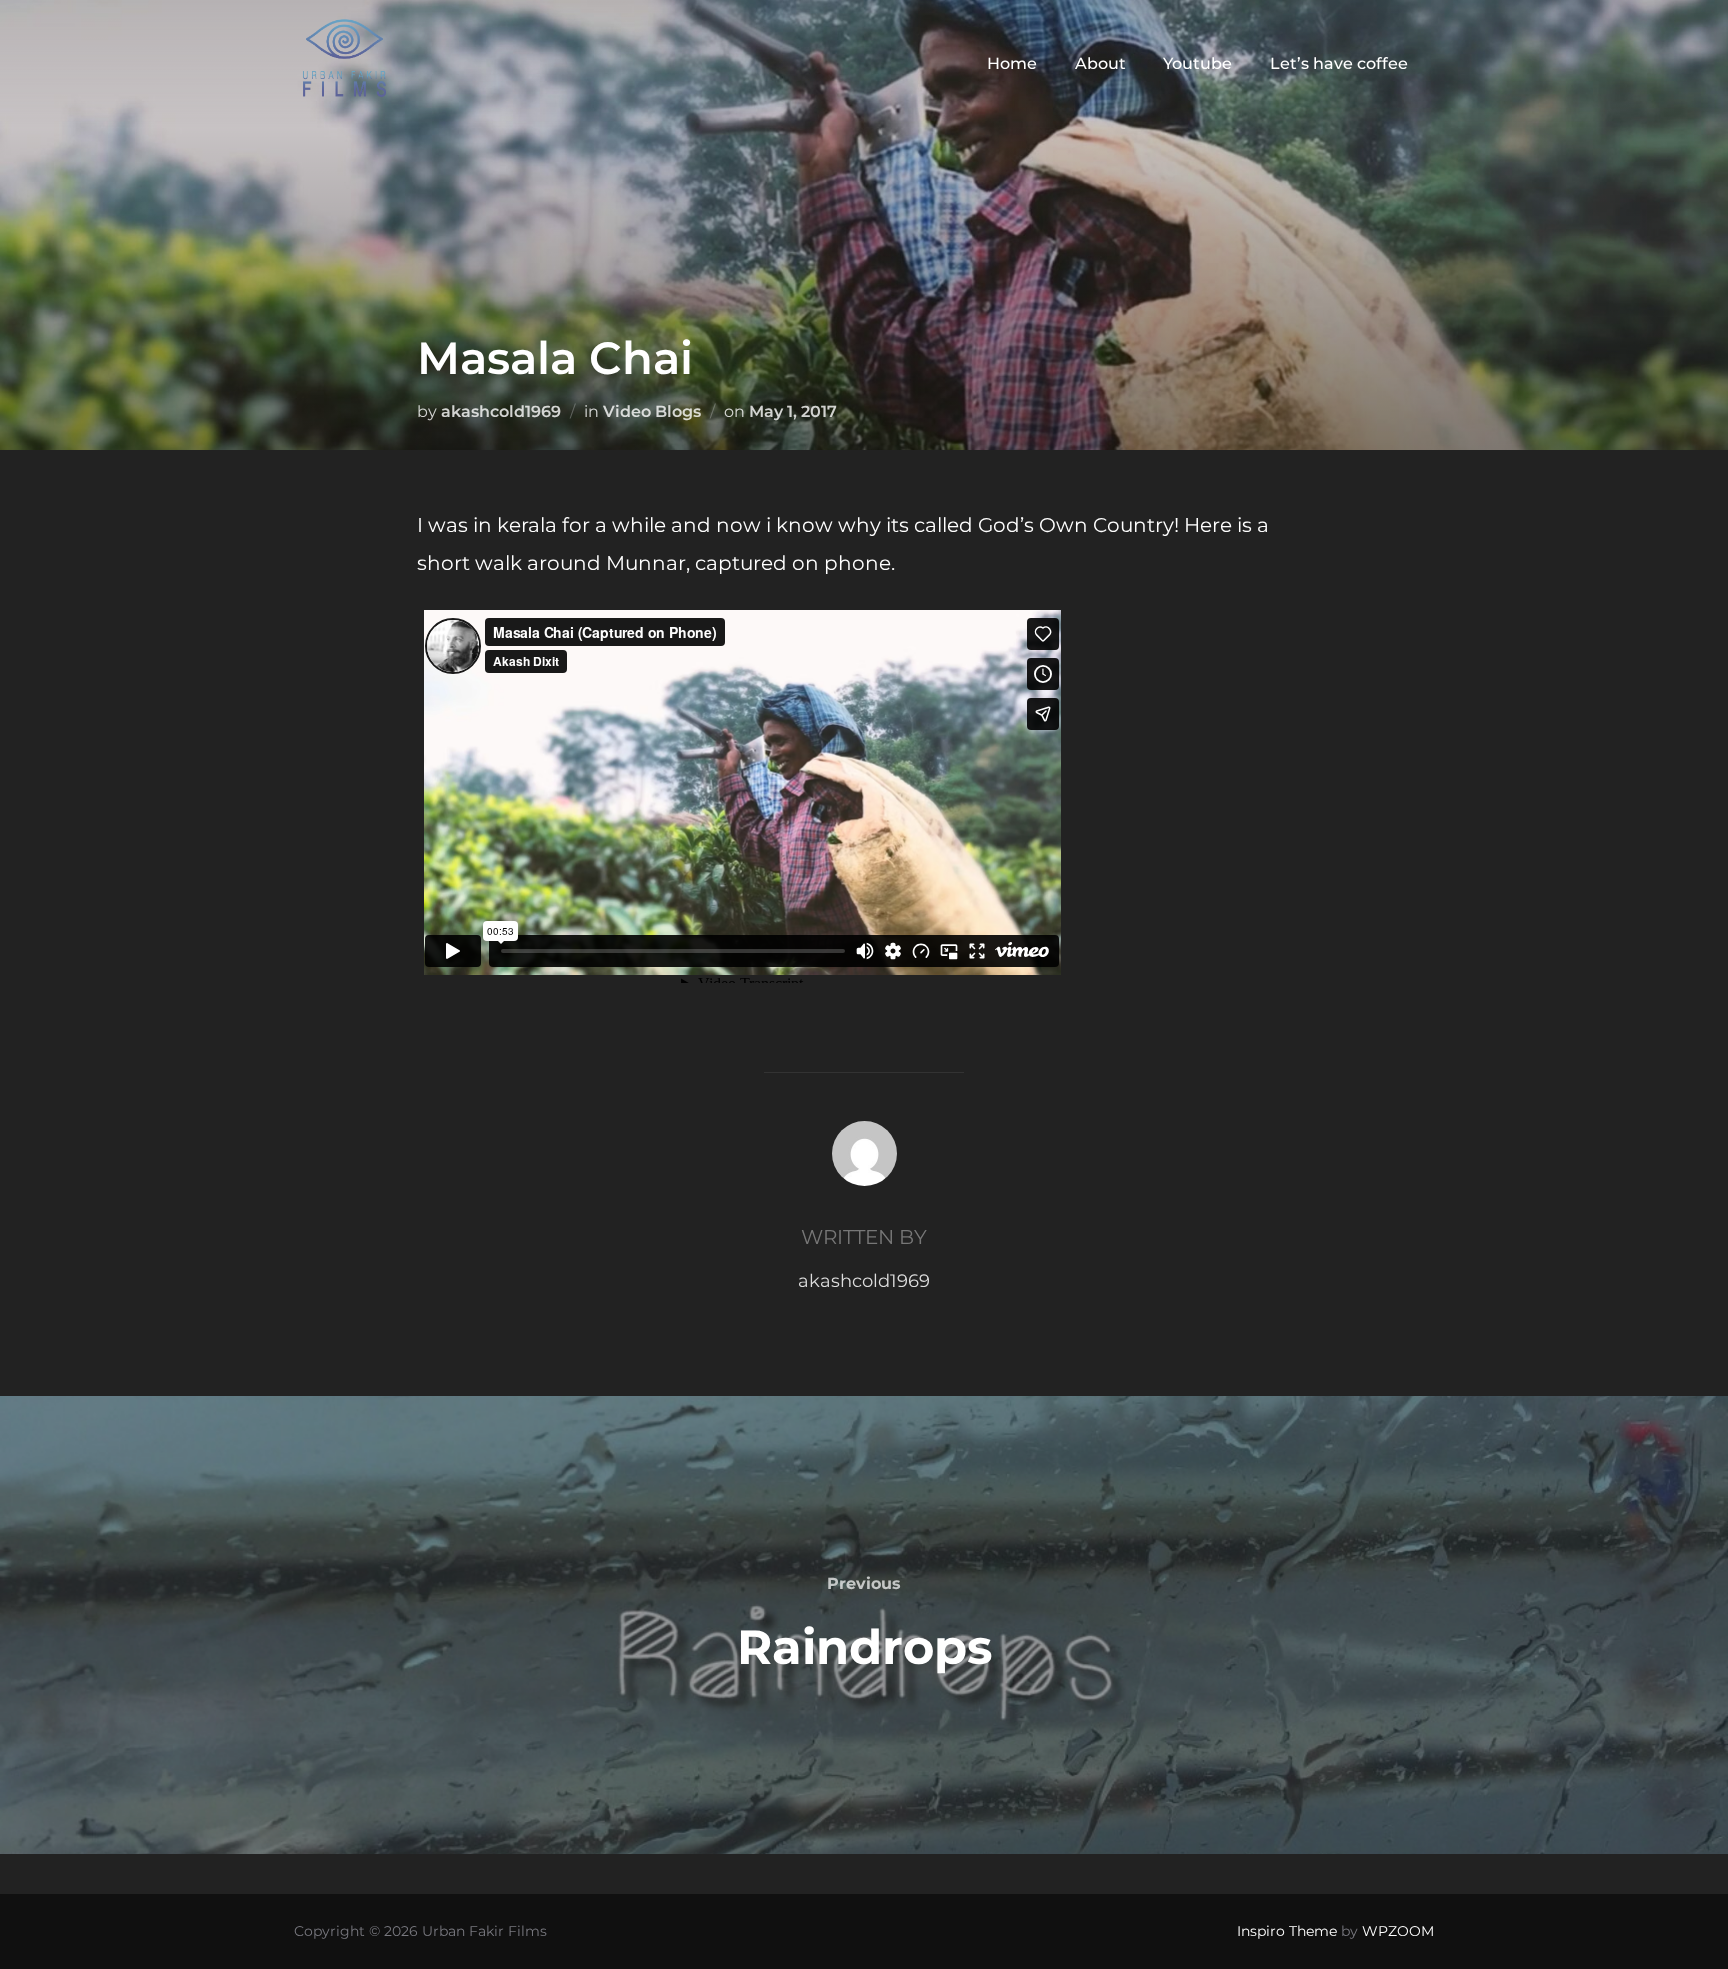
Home (1012, 63)
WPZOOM (1398, 1931)
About (1100, 63)
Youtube (1197, 63)
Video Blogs (652, 411)
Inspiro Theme (1287, 1931)
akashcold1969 (501, 411)
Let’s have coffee (1339, 63)
